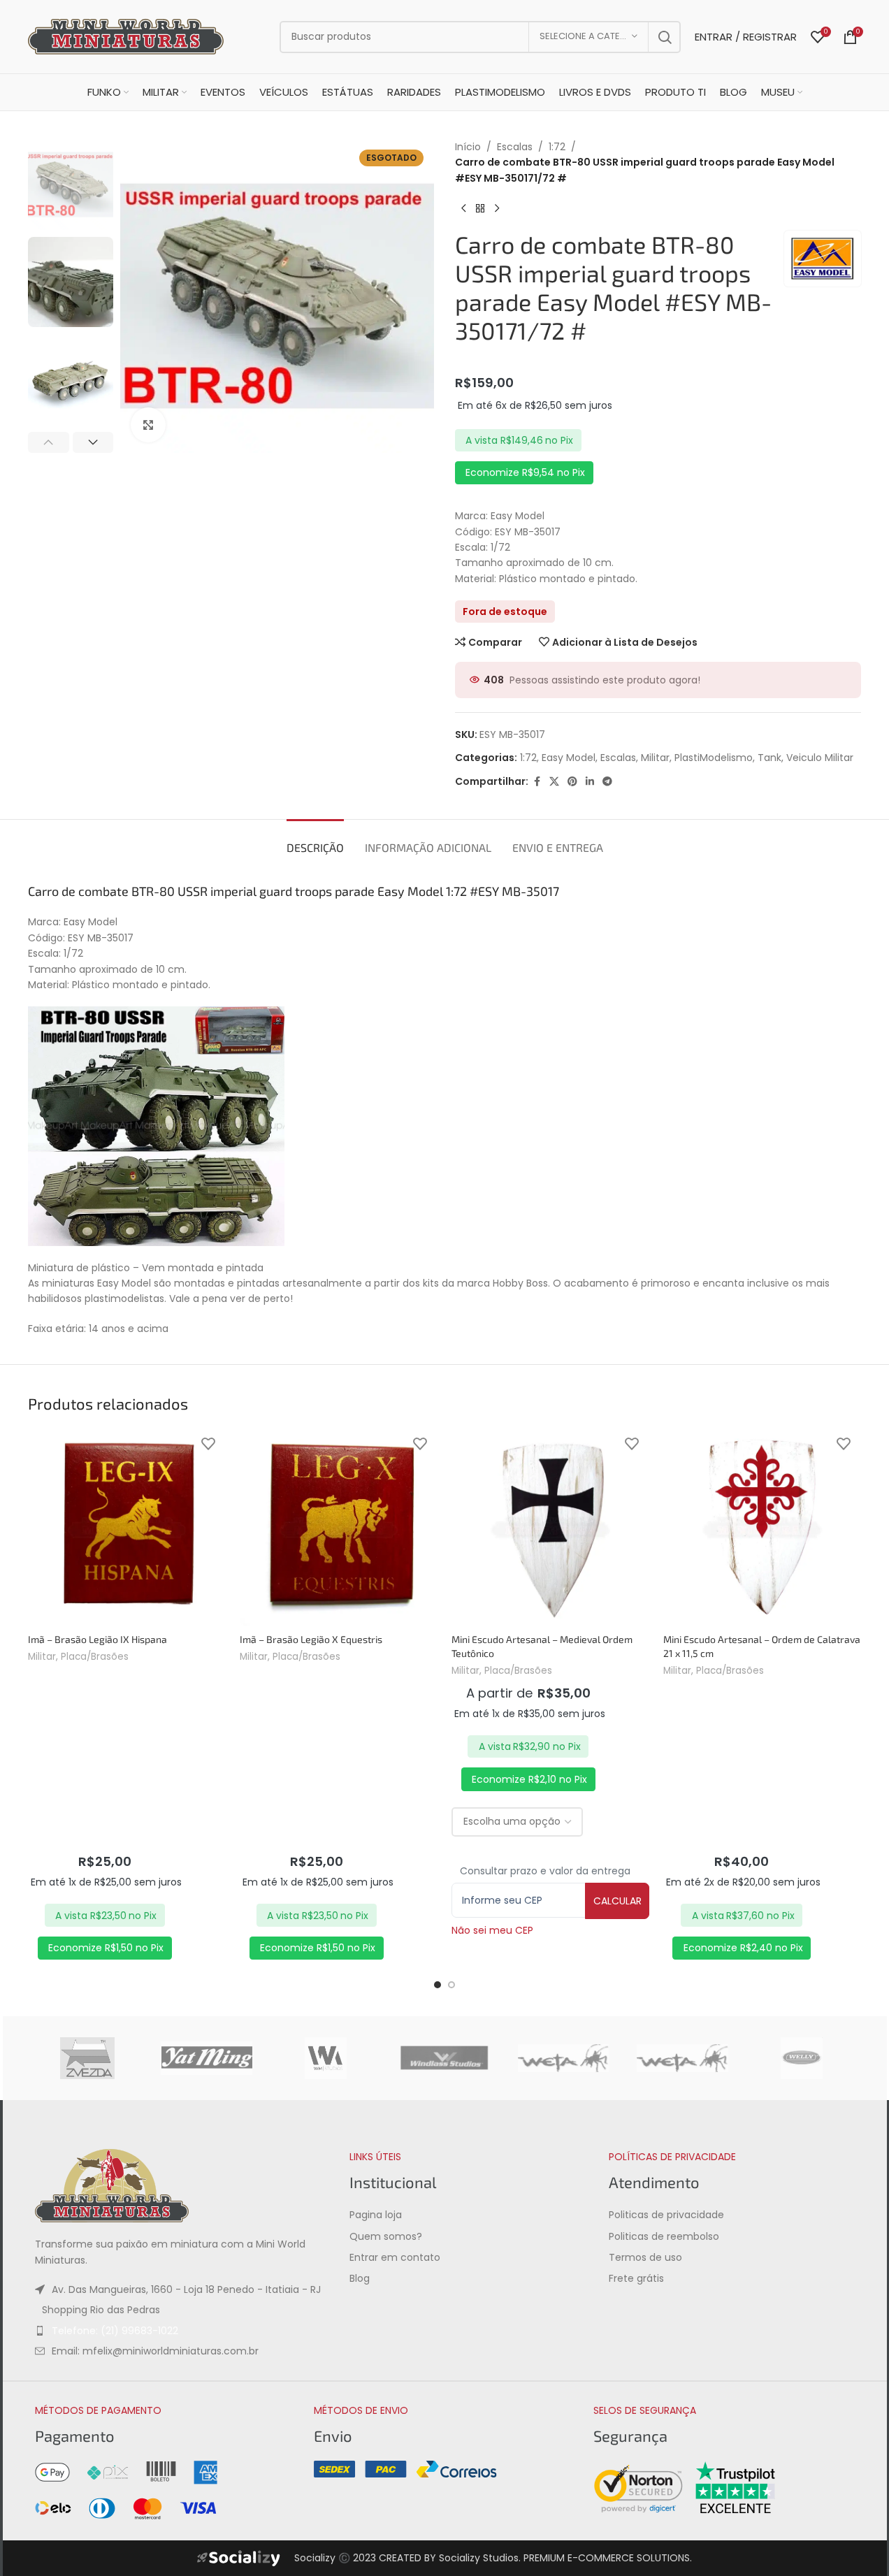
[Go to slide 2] (451, 1985)
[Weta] (682, 2058)
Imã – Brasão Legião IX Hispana (97, 1639)
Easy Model (569, 758)
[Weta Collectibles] (563, 2058)
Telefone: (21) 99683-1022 (115, 2331)
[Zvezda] (87, 2058)
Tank (769, 758)
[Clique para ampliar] (148, 425)
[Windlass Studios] (444, 2058)
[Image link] (112, 2185)
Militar (655, 758)
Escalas (515, 147)
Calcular (617, 1901)
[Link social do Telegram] (607, 782)
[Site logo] (126, 36)
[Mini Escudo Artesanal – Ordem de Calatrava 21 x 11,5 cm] (762, 1527)
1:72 (557, 147)
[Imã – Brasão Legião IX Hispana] (127, 1527)
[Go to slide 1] (438, 1985)
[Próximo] (497, 208)
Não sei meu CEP (492, 1930)
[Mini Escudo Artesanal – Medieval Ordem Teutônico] (550, 1527)
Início (468, 147)
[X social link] (554, 782)
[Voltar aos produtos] (480, 208)
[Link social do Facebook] (537, 782)
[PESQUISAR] (665, 37)
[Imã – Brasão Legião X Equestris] (339, 1527)
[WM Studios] (326, 2058)
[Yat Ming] (206, 2058)
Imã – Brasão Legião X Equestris (311, 1639)
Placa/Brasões (95, 1657)
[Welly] (802, 2058)
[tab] (315, 840)
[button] (49, 442)
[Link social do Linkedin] (590, 782)
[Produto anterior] (463, 208)
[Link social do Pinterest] (572, 782)
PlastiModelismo (714, 758)
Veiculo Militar (820, 758)
